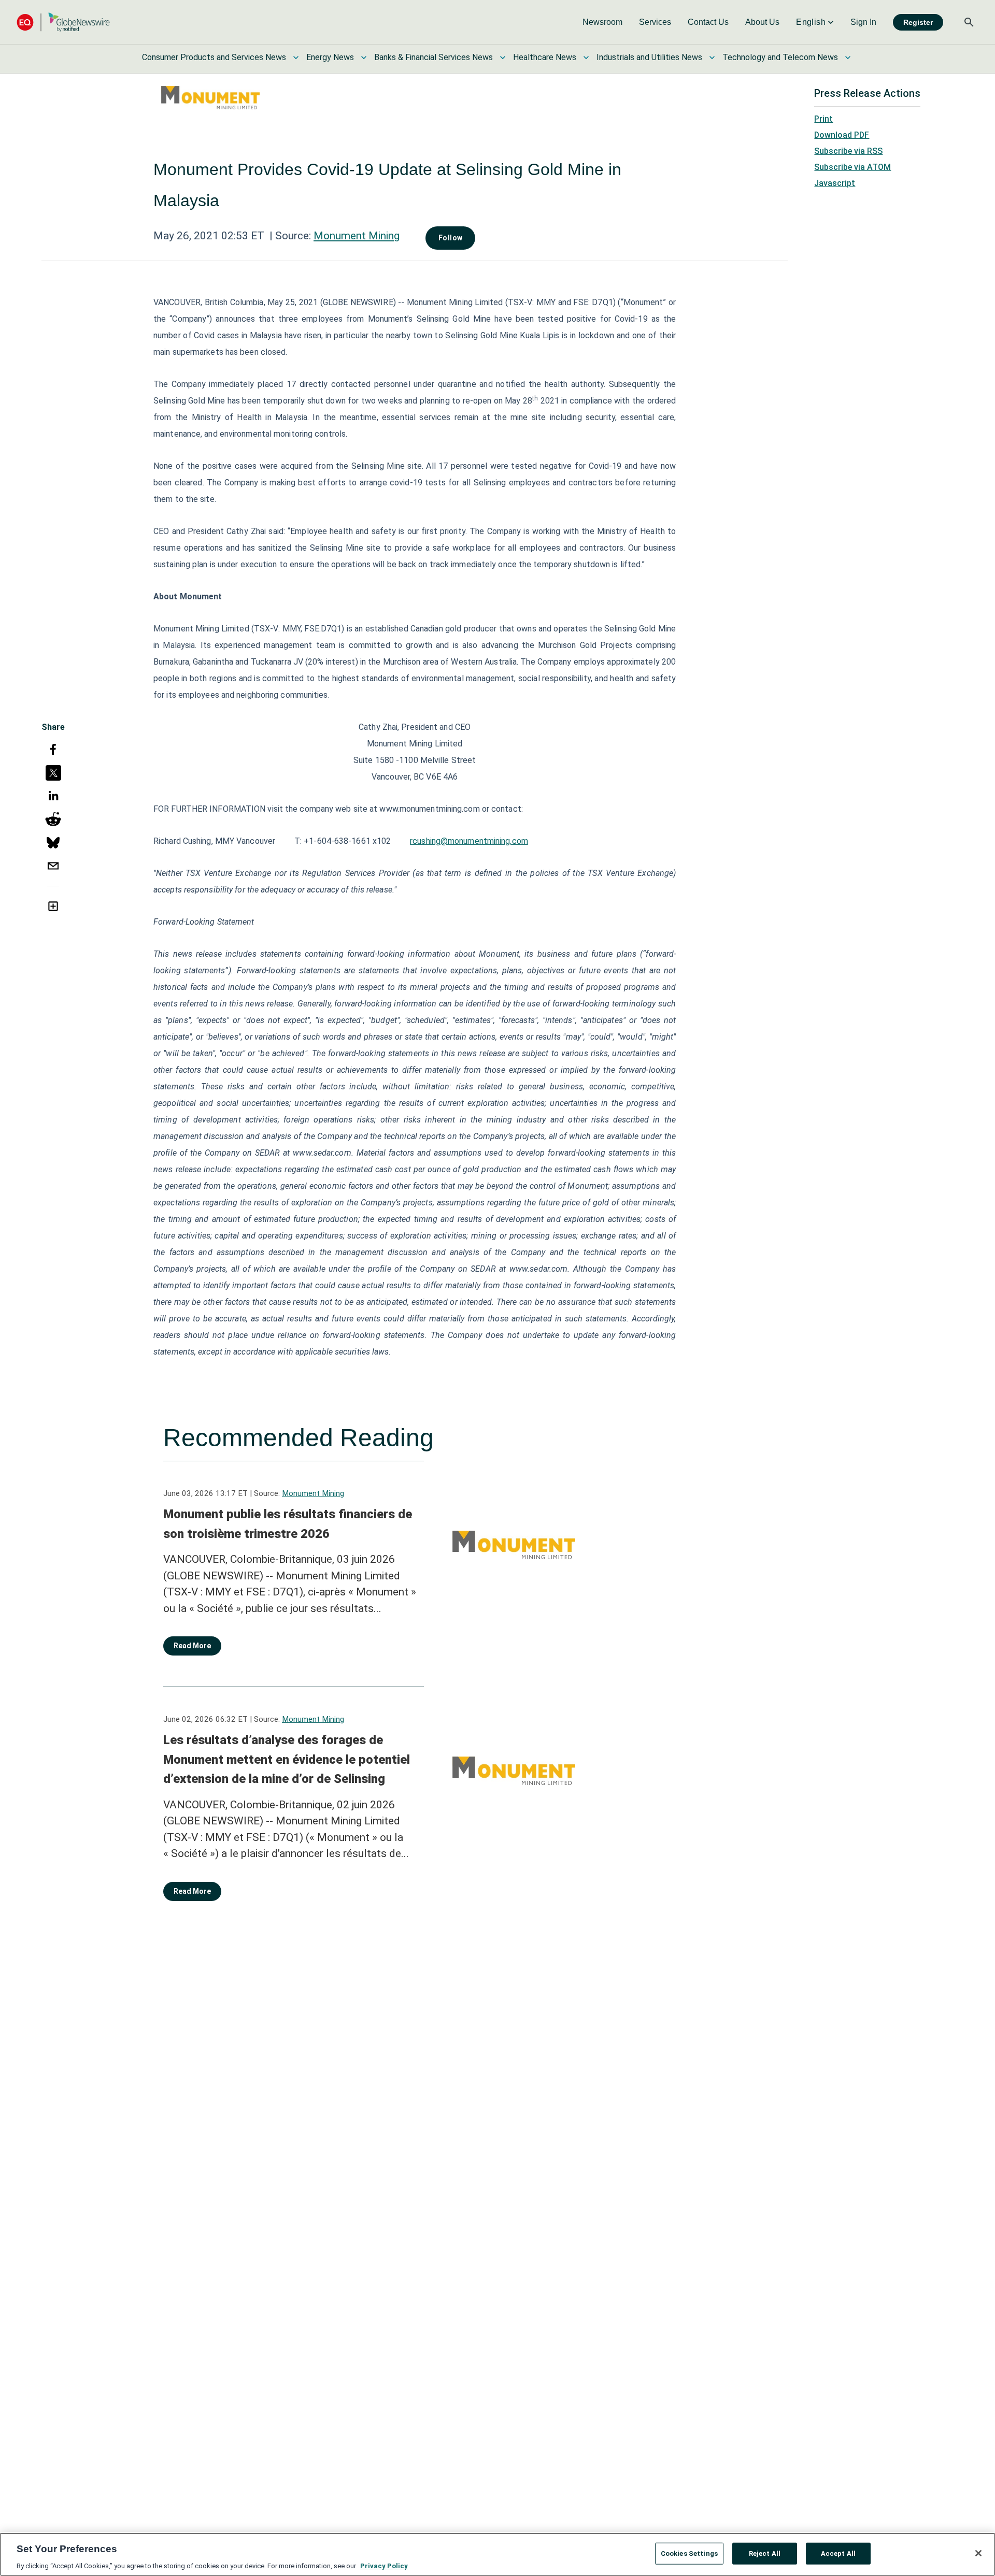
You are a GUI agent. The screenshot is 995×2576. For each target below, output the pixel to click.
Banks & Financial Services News (433, 57)
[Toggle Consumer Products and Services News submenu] (296, 57)
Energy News (330, 57)
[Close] (978, 2553)
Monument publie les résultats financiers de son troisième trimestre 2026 (288, 1524)
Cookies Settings (689, 2553)
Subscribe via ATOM (852, 167)
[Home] (63, 22)
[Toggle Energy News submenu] (364, 57)
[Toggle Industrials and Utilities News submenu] (712, 57)
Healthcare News (545, 57)
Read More (192, 1646)
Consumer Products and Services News (214, 57)
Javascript (835, 183)
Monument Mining (357, 236)
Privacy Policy (384, 2565)
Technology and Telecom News (780, 57)
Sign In (863, 22)
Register (918, 22)
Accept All (838, 2553)
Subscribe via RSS (848, 151)
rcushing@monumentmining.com (469, 841)
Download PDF (842, 135)
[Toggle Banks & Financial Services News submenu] (503, 57)
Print (823, 119)
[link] (602, 22)
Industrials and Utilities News (649, 57)
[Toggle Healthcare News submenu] (586, 57)
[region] (497, 2554)
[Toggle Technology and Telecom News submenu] (848, 57)
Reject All (765, 2553)
